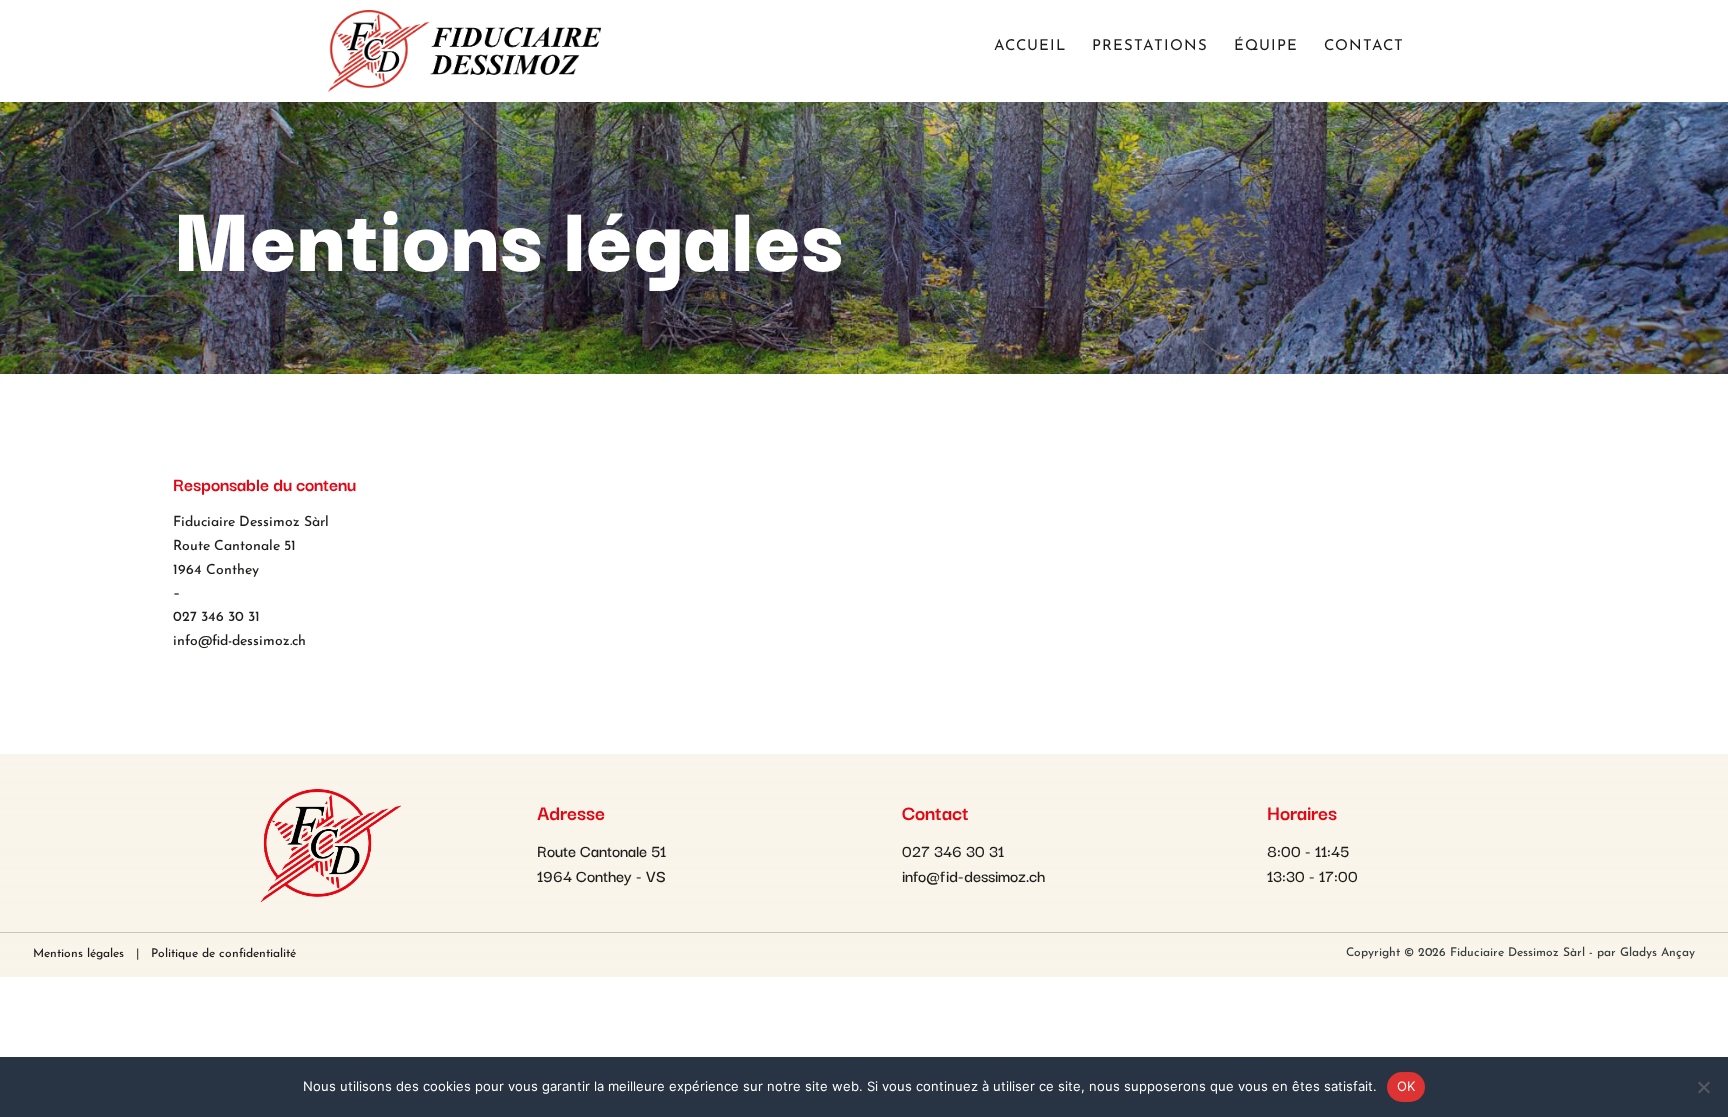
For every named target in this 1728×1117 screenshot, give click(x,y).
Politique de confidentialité (223, 954)
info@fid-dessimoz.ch (239, 641)
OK (1406, 1086)
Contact (1364, 47)
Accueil (1030, 47)
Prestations (1150, 47)
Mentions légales (78, 954)
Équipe (1266, 47)
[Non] (1703, 1087)
